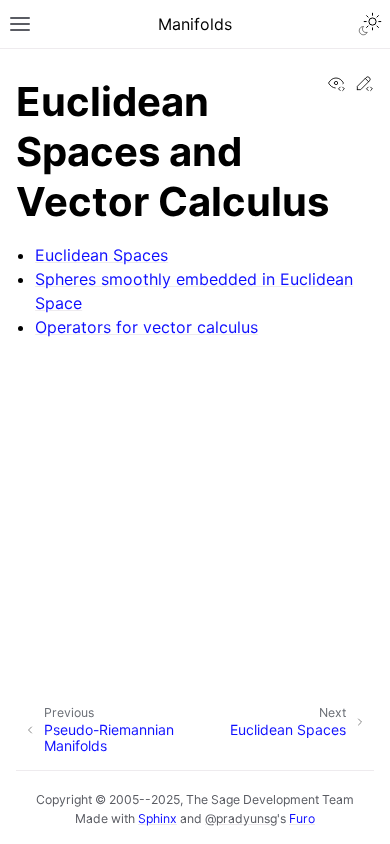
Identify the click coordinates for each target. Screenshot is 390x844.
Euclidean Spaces (101, 255)
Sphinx (157, 818)
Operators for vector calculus (146, 327)
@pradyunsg (241, 818)
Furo (302, 818)
